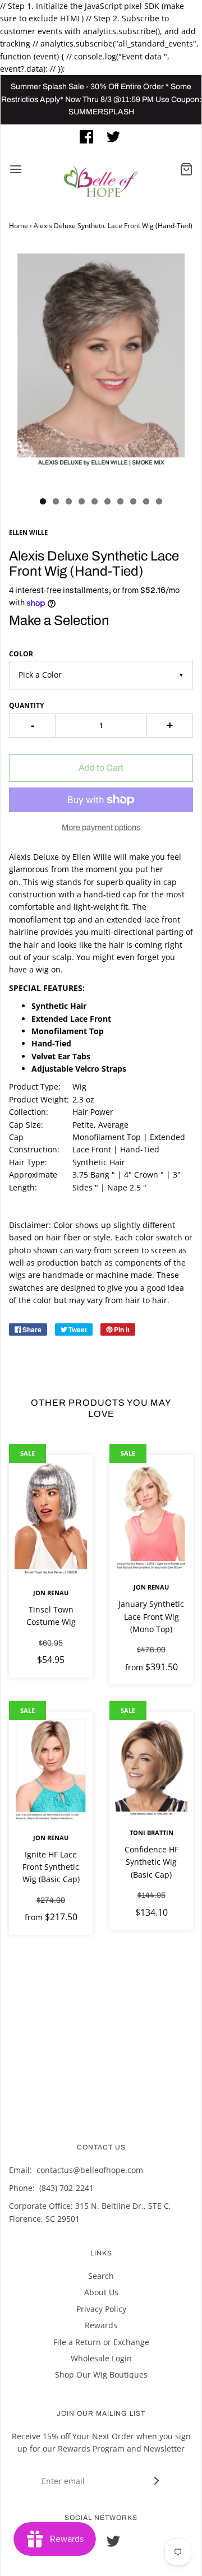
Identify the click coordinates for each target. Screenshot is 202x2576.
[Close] (182, 49)
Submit (104, 259)
